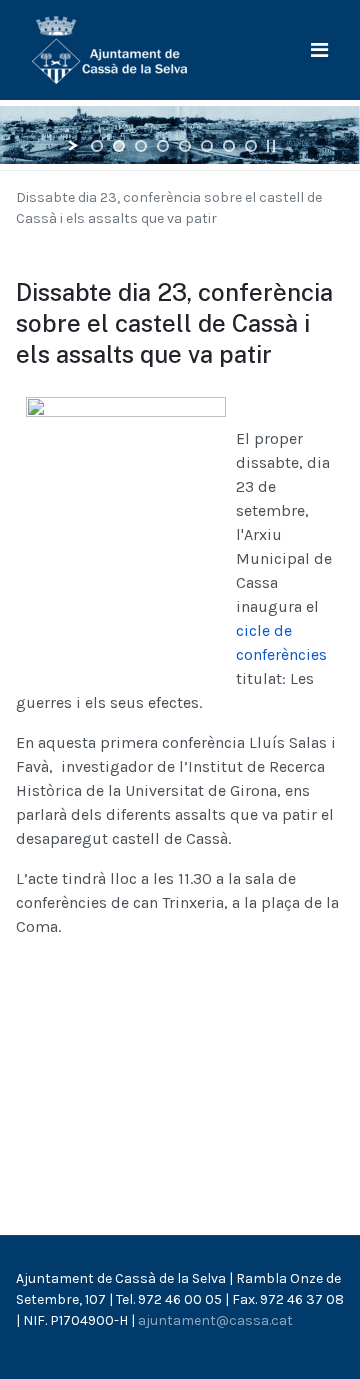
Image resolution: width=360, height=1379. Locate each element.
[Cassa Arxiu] (109, 48)
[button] (319, 50)
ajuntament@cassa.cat (215, 1320)
